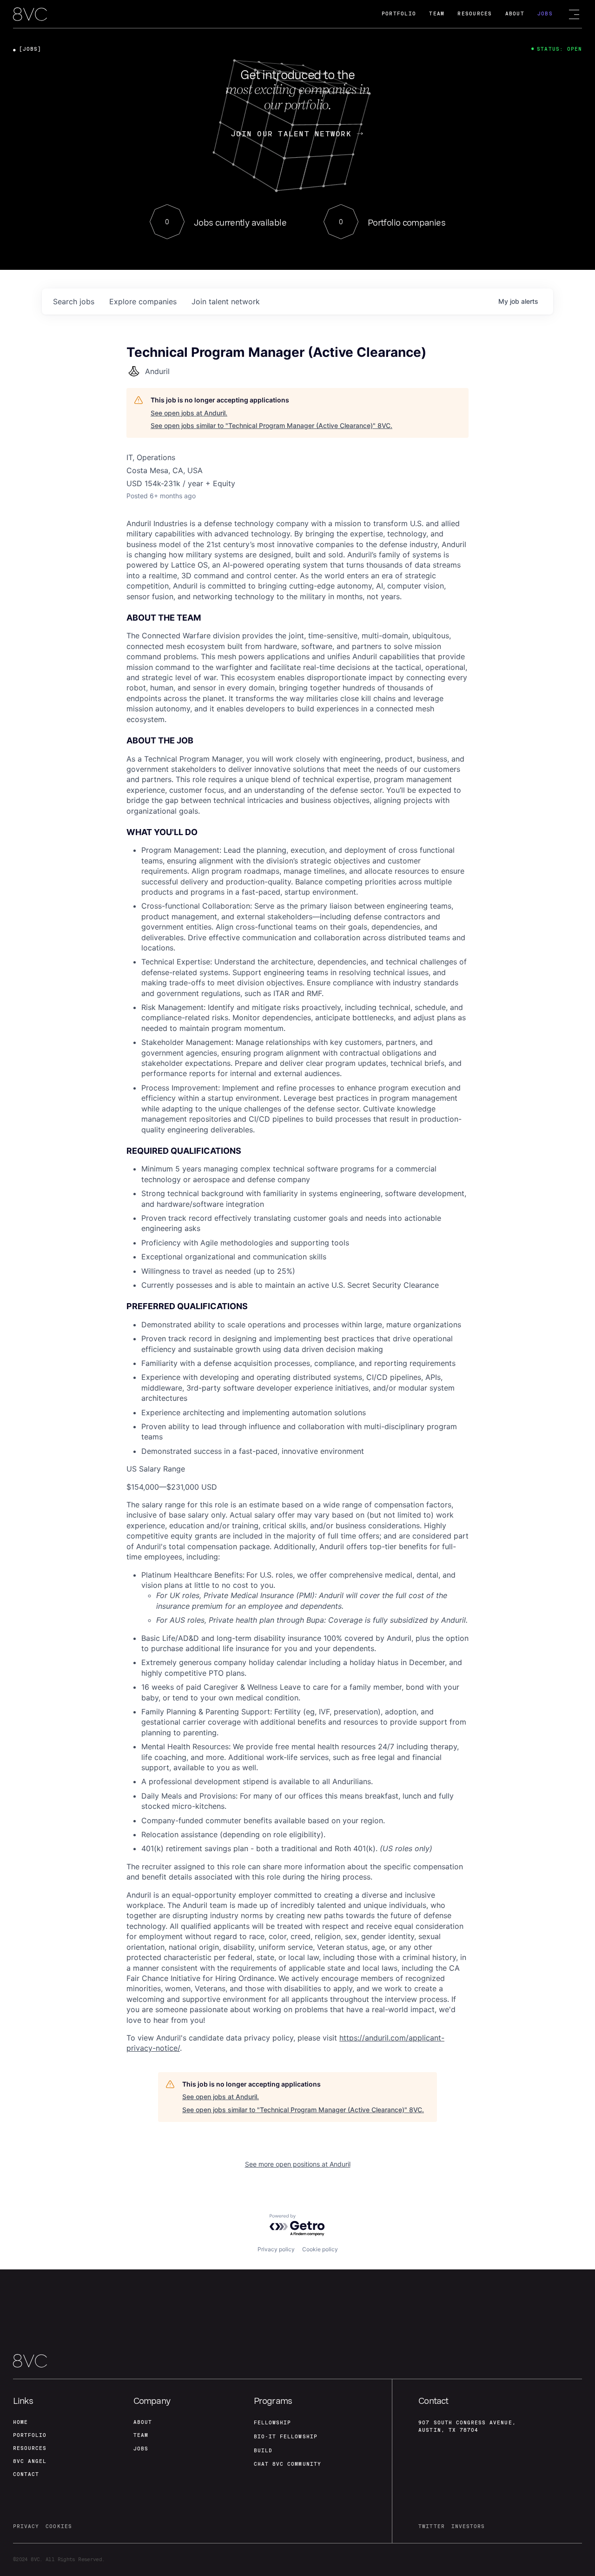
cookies (59, 2526)
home (20, 2422)
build (263, 2451)
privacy (26, 2526)
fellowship (273, 2423)
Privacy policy (276, 2249)
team (141, 2435)
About (515, 14)
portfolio (30, 2435)
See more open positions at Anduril (298, 2164)
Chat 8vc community (288, 2464)
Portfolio (399, 14)
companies (143, 301)
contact (26, 2474)
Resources (475, 14)
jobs (74, 301)
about (143, 2422)
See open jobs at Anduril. (189, 413)
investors (468, 2526)
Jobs (545, 14)
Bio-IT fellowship (286, 2437)
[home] (30, 15)
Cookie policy (320, 2249)
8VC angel (30, 2461)
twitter (431, 2526)
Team (437, 14)
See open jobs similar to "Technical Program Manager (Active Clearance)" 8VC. (271, 425)
